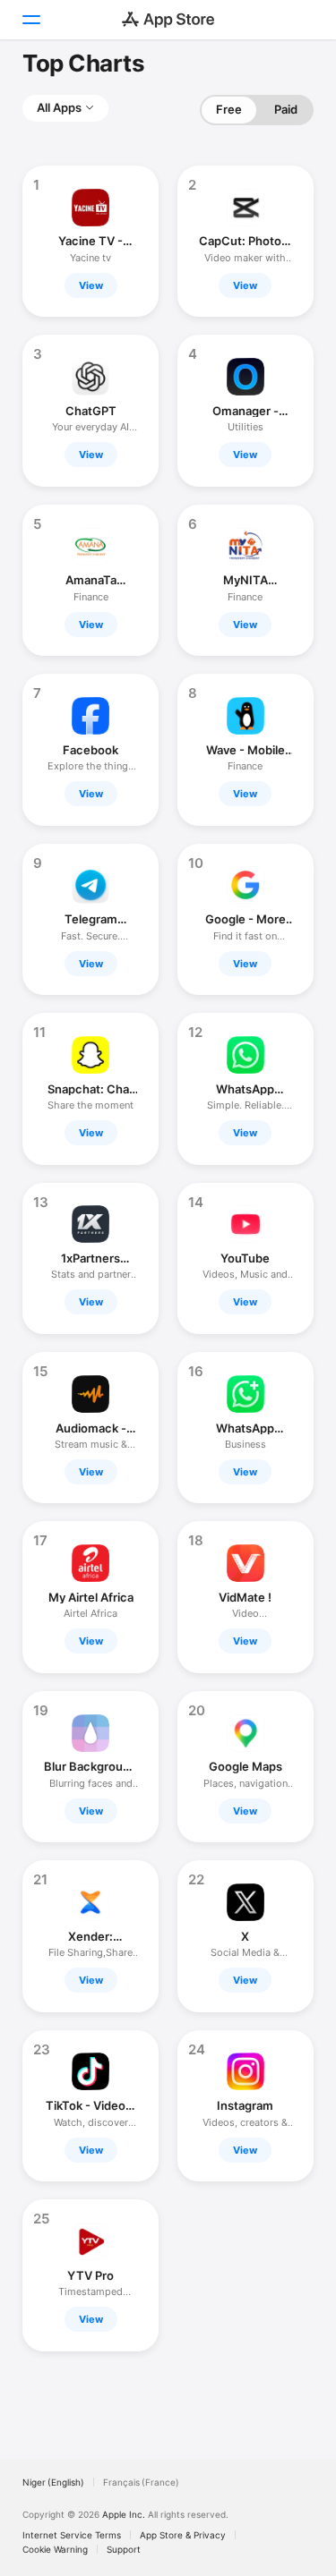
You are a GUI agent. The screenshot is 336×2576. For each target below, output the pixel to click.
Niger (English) (53, 2482)
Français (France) (141, 2482)
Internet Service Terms (72, 2535)
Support (124, 2549)
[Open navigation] (30, 20)
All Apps (59, 107)
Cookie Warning (55, 2549)
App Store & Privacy (183, 2535)
